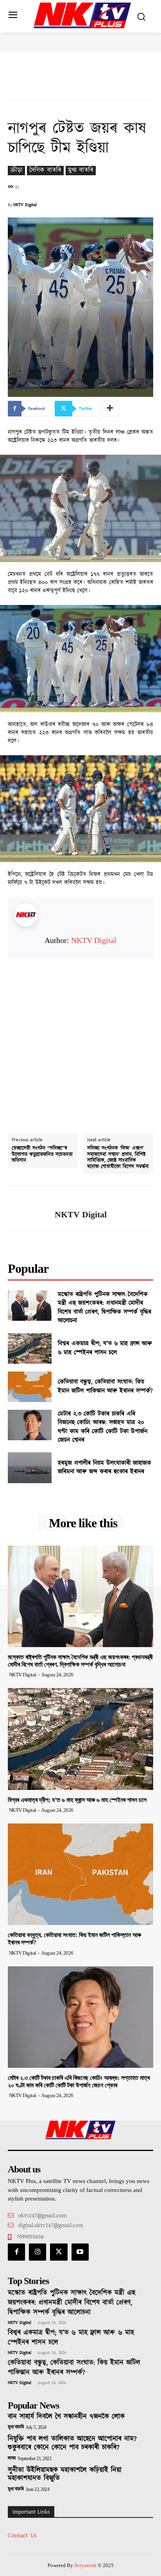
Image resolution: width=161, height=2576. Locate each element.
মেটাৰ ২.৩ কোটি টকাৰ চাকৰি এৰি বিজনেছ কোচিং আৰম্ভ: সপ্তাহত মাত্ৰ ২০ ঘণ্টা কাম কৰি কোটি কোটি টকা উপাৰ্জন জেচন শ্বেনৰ (103, 1427)
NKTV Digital (25, 205)
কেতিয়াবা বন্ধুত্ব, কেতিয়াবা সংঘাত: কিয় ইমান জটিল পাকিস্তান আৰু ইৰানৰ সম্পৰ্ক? (105, 1386)
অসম (12, 2459)
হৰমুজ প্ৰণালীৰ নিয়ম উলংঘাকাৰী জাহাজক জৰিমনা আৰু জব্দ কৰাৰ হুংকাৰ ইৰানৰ (105, 1467)
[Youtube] (80, 2252)
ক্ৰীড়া (16, 170)
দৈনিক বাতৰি (45, 170)
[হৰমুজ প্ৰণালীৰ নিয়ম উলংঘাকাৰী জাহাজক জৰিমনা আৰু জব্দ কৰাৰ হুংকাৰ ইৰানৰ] (30, 1468)
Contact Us (22, 2536)
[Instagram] (38, 2252)
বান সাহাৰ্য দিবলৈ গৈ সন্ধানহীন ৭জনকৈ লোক (66, 2417)
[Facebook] (16, 2252)
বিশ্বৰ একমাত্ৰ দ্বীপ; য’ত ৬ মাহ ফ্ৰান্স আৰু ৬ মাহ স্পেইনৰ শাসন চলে (105, 1348)
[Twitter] (59, 2252)
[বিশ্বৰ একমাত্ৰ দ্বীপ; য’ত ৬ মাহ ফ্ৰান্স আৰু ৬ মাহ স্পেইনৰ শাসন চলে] (30, 1348)
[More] (110, 409)
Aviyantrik (86, 2565)
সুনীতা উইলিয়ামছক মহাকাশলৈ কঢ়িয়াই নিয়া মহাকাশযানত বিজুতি (65, 2475)
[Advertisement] (80, 1039)
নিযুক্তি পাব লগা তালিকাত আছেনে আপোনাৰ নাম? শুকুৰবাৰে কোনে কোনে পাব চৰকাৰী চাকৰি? (72, 2443)
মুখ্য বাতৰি (81, 170)
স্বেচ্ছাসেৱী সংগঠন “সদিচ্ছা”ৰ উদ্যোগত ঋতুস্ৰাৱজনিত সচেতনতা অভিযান (42, 1155)
